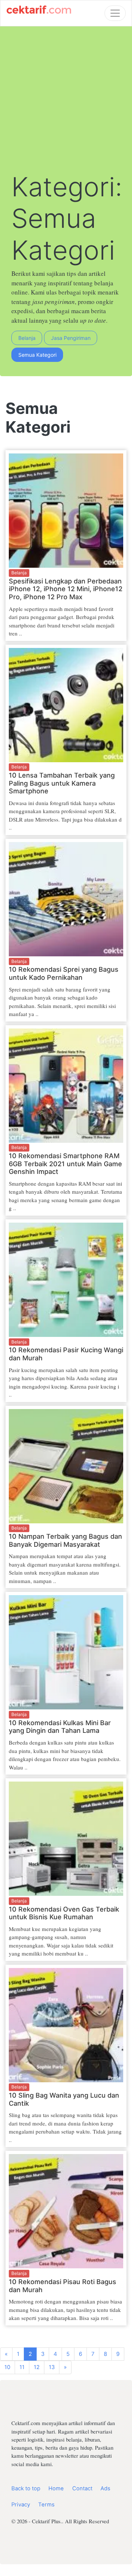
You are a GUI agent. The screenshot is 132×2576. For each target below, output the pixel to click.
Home (56, 2488)
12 (37, 2367)
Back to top (26, 2488)
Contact (82, 2488)
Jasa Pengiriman (71, 338)
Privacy (21, 2505)
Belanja (27, 338)
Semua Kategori (37, 355)
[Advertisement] (66, 101)
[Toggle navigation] (115, 13)
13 (52, 2367)
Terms (46, 2505)
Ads (105, 2488)
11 (22, 2367)
